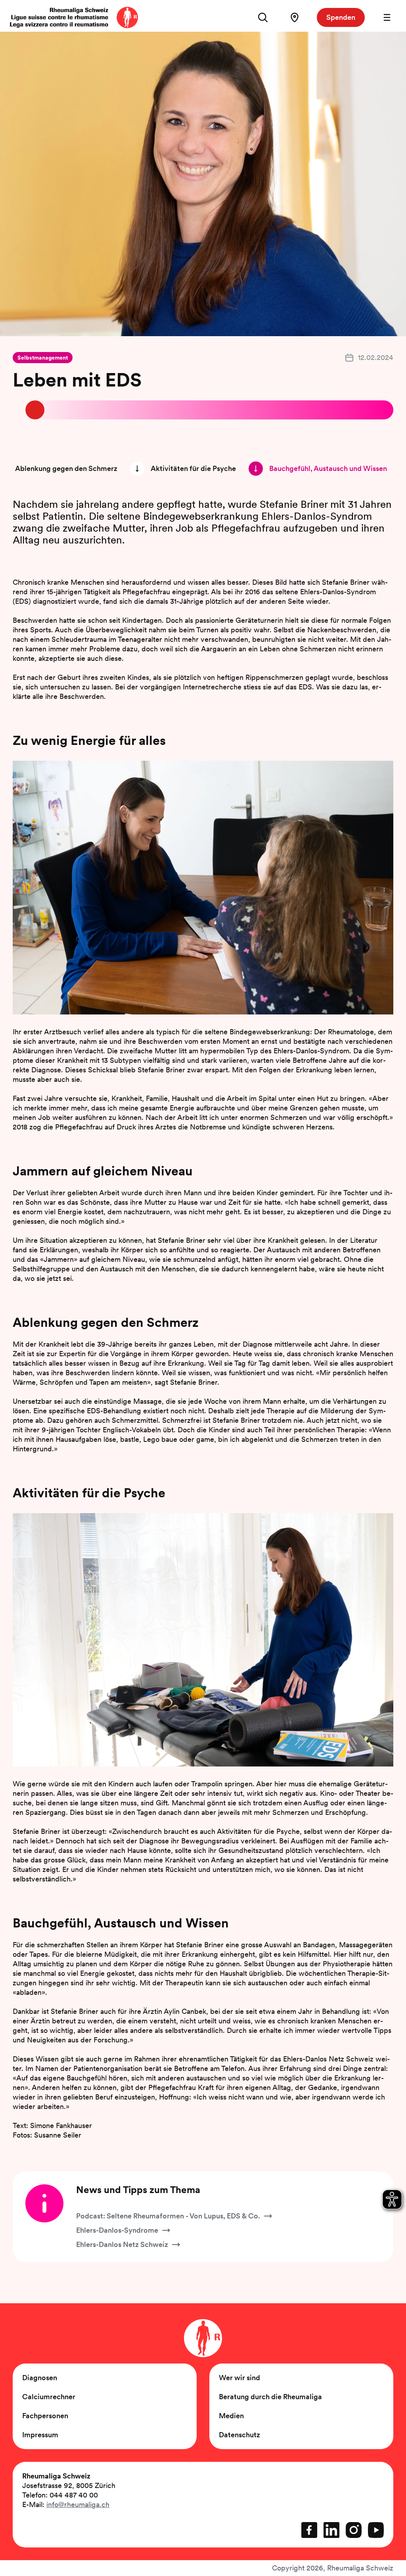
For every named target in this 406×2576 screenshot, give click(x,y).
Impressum (40, 2435)
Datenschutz (239, 2435)
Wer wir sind (239, 2378)
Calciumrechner (49, 2397)
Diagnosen (40, 2378)
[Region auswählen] (295, 17)
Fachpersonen (45, 2416)
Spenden (341, 17)
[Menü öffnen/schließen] (387, 17)
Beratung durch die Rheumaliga (270, 2397)
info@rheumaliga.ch (78, 2504)
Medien (231, 2416)
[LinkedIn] (331, 2530)
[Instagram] (354, 2530)
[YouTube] (376, 2530)
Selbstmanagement (43, 358)
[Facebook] (309, 2530)
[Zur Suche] (263, 17)
